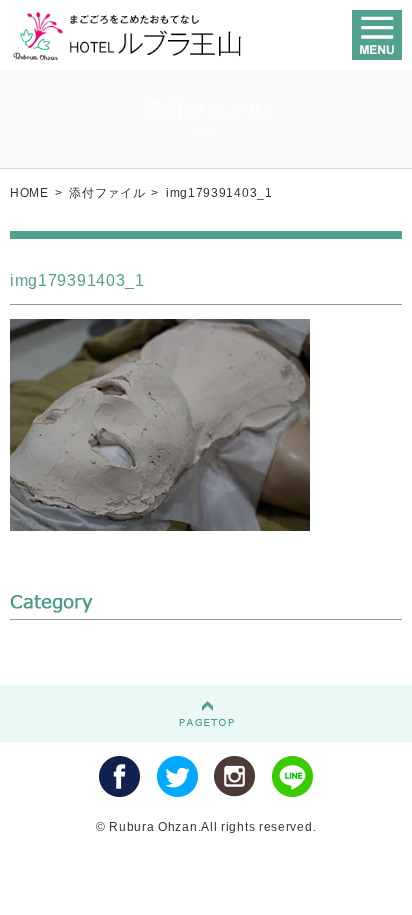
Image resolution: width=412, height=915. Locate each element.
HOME (29, 193)
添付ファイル (107, 193)
